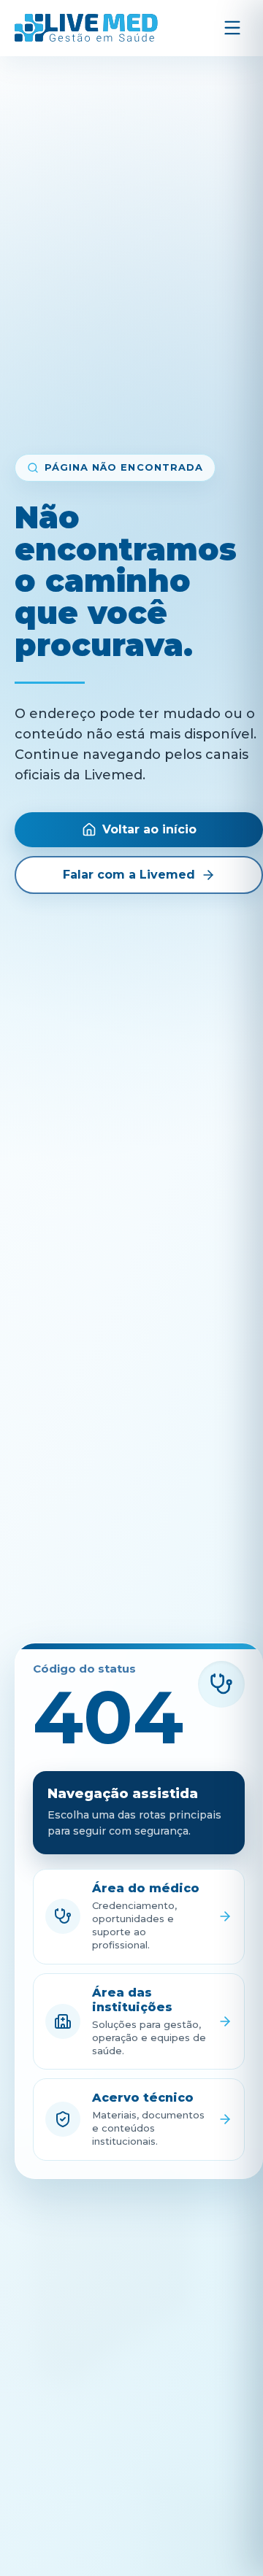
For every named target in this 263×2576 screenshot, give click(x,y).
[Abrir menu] (232, 28)
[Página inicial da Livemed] (86, 28)
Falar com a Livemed (129, 875)
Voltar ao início (149, 829)
